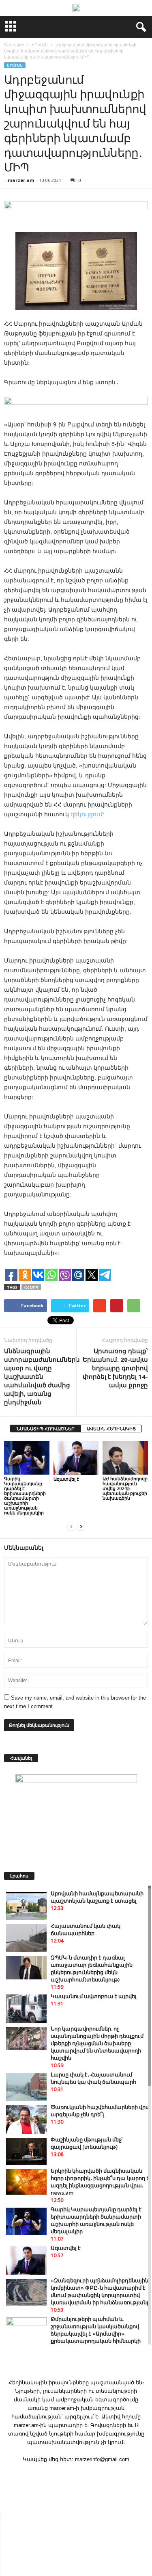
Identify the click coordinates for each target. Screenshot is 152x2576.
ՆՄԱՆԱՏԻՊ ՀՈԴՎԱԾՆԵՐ (46, 1429)
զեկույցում (87, 814)
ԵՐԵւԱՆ (15, 65)
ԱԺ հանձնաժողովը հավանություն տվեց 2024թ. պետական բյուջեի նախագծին (125, 1488)
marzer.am (21, 180)
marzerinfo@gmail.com (102, 2459)
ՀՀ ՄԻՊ (31, 1287)
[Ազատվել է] (76, 1458)
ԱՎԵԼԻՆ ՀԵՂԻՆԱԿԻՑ (111, 1429)
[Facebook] (76, 2475)
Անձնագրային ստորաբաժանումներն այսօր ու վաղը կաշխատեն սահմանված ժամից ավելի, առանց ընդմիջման (42, 1376)
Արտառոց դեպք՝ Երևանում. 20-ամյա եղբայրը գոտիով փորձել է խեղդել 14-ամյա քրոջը (115, 1368)
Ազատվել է (66, 1479)
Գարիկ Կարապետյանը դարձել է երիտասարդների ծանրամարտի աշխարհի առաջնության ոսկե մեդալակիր (25, 1496)
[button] (139, 27)
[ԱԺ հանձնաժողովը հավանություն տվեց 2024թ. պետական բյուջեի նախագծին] (125, 1458)
